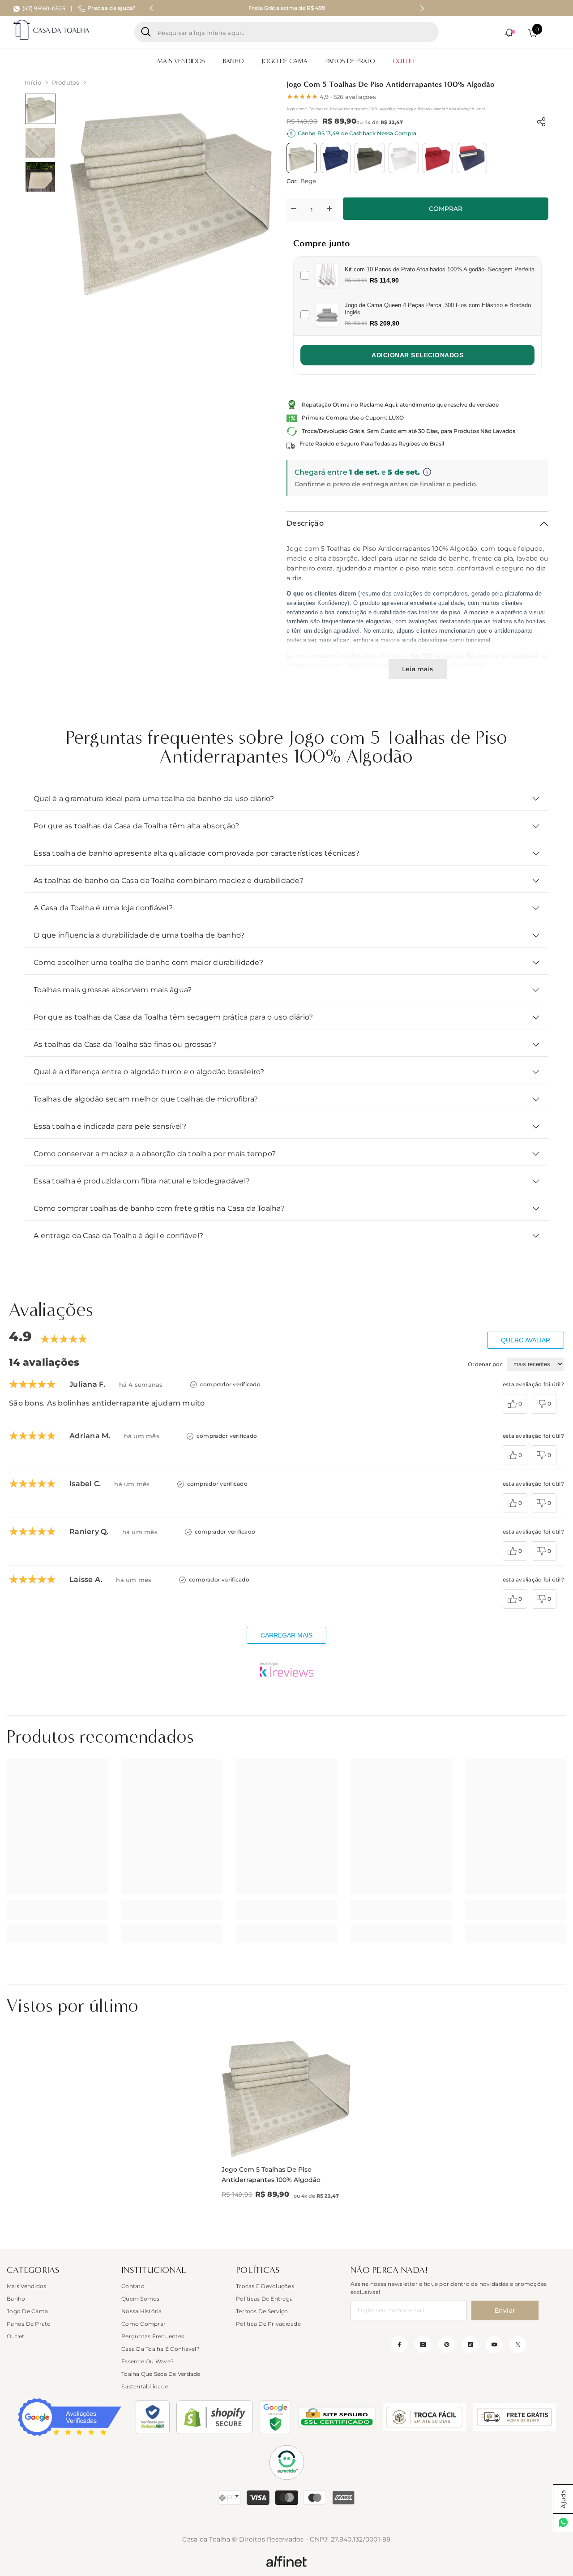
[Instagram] (423, 2345)
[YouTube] (494, 2345)
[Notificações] (510, 33)
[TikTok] (470, 2345)
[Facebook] (399, 2345)
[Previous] (151, 8)
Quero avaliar (526, 1340)
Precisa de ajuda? (111, 8)
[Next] (422, 8)
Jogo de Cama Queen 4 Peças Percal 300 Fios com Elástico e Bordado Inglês (438, 309)
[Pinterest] (447, 2345)
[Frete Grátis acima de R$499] (514, 2417)
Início (33, 82)
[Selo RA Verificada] (153, 2417)
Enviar (505, 2310)
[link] (57, 1910)
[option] (286, 8)
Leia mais (417, 669)
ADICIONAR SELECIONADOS (417, 355)
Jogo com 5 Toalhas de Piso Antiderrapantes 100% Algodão (271, 2175)
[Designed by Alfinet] (286, 2561)
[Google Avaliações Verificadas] (70, 2417)
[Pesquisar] (286, 32)
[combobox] (295, 32)
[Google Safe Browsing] (275, 2417)
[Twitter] (518, 2345)
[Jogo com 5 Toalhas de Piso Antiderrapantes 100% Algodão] (286, 2093)
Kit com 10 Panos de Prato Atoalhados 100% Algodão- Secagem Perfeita (440, 269)
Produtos (66, 82)
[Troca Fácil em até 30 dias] (424, 2417)
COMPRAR (446, 209)
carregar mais (286, 1635)
